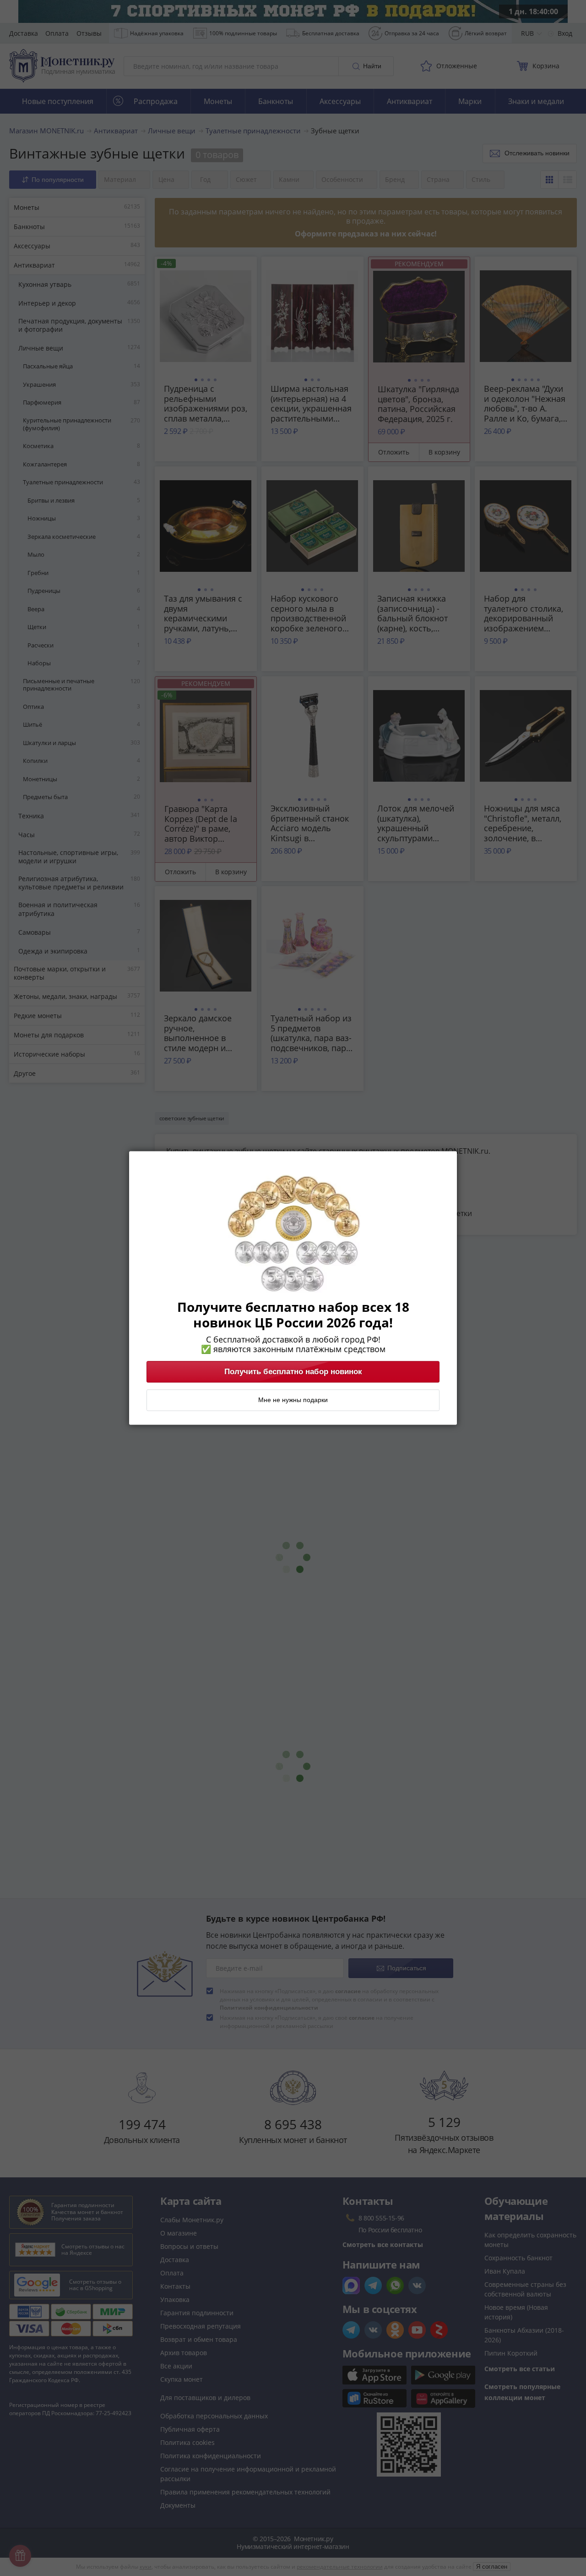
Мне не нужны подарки (293, 1400)
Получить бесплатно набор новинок (293, 1372)
